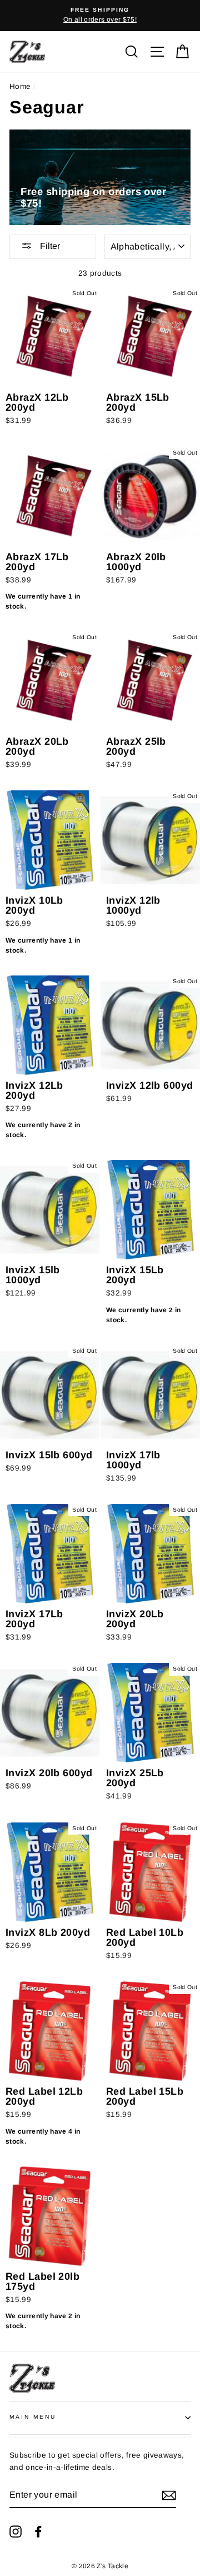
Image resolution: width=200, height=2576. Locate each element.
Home (20, 86)
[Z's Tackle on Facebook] (38, 2531)
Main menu (33, 2417)
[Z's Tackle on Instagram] (16, 2531)
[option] (100, 16)
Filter (49, 246)
